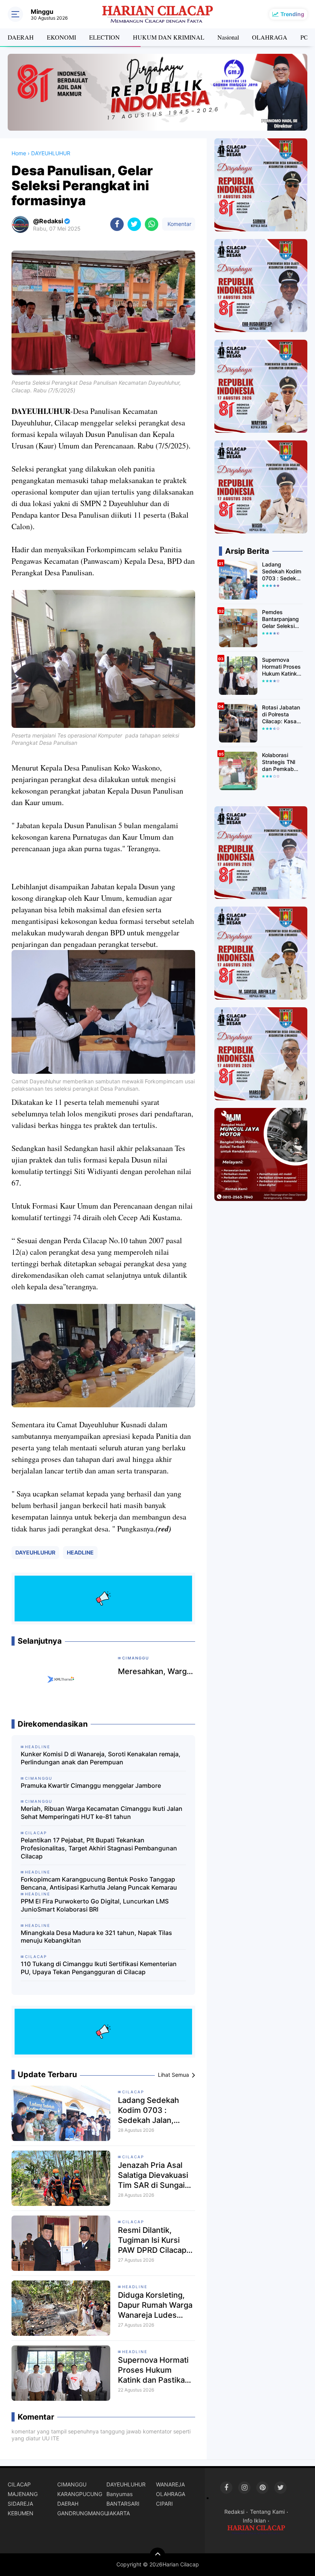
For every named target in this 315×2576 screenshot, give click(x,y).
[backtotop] (157, 2555)
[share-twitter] (134, 224)
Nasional (228, 37)
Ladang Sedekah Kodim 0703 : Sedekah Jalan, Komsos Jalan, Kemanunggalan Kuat (156, 2110)
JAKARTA (118, 2513)
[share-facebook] (117, 224)
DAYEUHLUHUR (35, 1552)
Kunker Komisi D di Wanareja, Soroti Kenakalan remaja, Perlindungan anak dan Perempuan (101, 1758)
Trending (292, 14)
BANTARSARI (123, 2504)
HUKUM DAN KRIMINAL (169, 37)
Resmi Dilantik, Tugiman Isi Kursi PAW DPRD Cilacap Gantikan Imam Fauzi (156, 2240)
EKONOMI (61, 37)
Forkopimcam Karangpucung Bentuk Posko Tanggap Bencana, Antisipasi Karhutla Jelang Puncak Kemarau (99, 1883)
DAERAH (21, 37)
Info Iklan (254, 2520)
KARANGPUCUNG (80, 2494)
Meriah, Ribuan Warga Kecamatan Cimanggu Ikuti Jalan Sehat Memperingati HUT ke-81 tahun (102, 1813)
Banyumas (119, 2494)
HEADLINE (80, 1552)
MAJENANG (23, 2494)
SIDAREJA (20, 2504)
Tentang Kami (267, 2512)
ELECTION (104, 37)
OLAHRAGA (270, 37)
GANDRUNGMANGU (82, 2513)
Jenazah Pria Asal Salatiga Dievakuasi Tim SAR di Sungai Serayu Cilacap (153, 2175)
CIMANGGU (72, 2484)
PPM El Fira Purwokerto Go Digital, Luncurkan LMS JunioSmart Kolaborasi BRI (95, 1905)
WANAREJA (170, 2484)
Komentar (179, 224)
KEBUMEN (21, 2513)
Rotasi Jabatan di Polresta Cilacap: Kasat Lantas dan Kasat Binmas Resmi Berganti (281, 715)
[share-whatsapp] (152, 224)
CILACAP (133, 2092)
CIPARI (164, 2504)
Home (19, 153)
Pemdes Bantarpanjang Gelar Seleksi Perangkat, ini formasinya (280, 619)
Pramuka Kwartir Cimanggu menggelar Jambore (91, 1785)
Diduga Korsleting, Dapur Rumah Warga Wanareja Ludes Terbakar (155, 2305)
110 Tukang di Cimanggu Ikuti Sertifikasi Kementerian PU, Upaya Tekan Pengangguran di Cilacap (99, 1968)
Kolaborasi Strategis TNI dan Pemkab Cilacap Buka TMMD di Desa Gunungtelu (281, 762)
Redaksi (234, 2512)
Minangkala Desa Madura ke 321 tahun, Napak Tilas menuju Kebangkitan (96, 1937)
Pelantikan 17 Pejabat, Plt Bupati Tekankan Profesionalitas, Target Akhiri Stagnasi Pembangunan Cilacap (99, 1848)
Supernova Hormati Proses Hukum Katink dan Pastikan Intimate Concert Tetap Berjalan (154, 2370)
